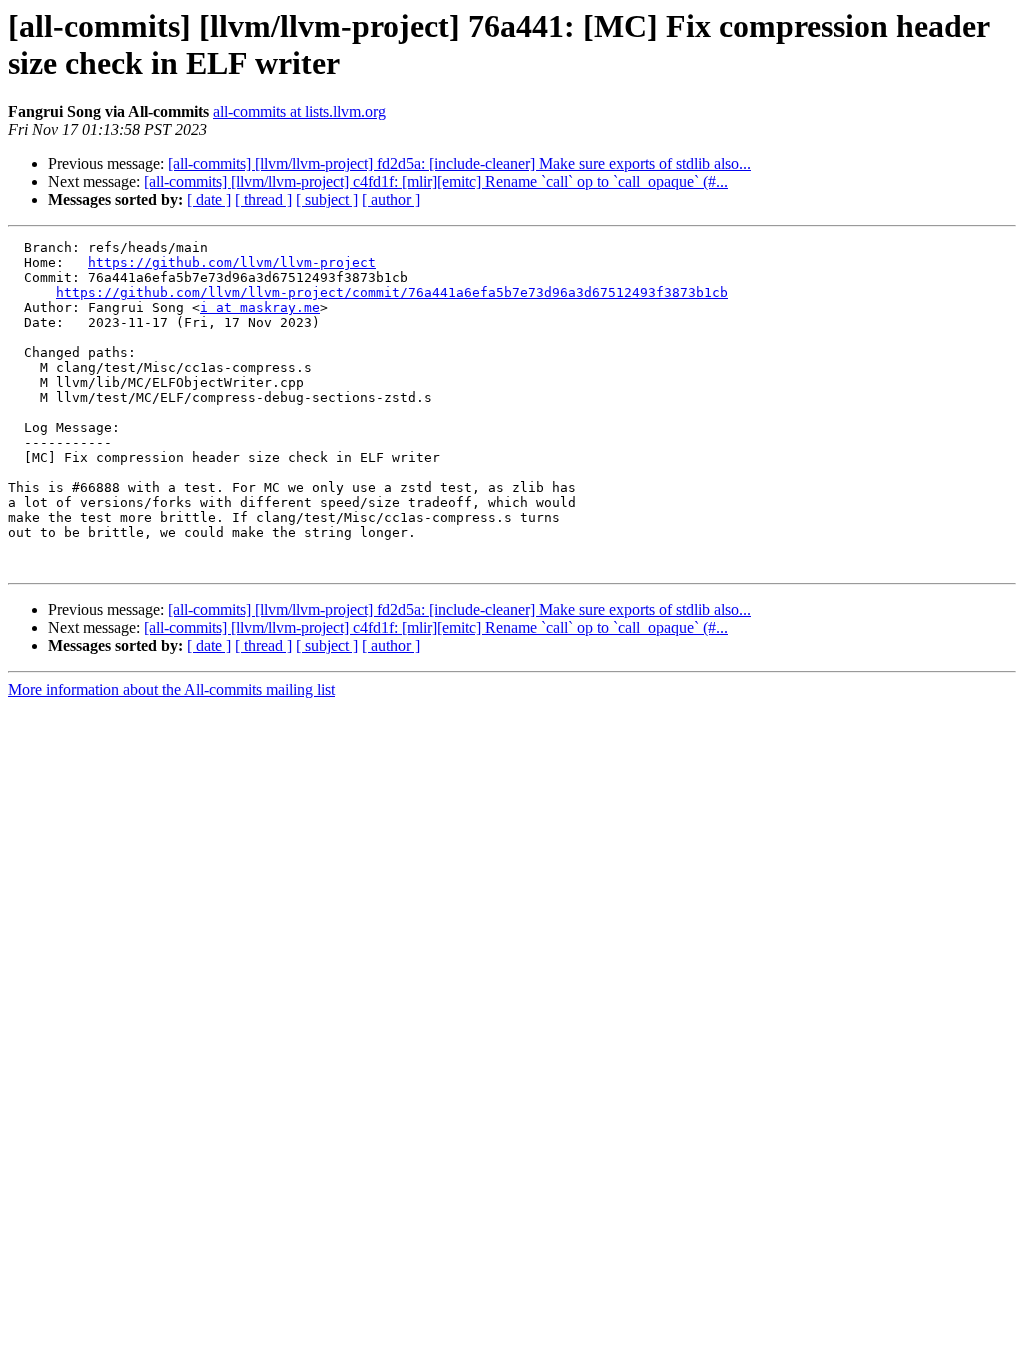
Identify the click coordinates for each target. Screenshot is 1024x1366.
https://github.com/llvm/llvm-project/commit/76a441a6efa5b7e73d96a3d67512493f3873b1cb (392, 292)
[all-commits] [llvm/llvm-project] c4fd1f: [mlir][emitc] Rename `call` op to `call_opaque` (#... (436, 181)
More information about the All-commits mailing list (171, 689)
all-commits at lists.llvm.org (299, 111)
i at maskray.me (260, 307)
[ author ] (391, 199)
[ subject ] (327, 199)
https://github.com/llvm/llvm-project (232, 262)
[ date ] (209, 199)
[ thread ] (263, 199)
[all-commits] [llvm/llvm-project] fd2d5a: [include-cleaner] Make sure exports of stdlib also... (459, 163)
